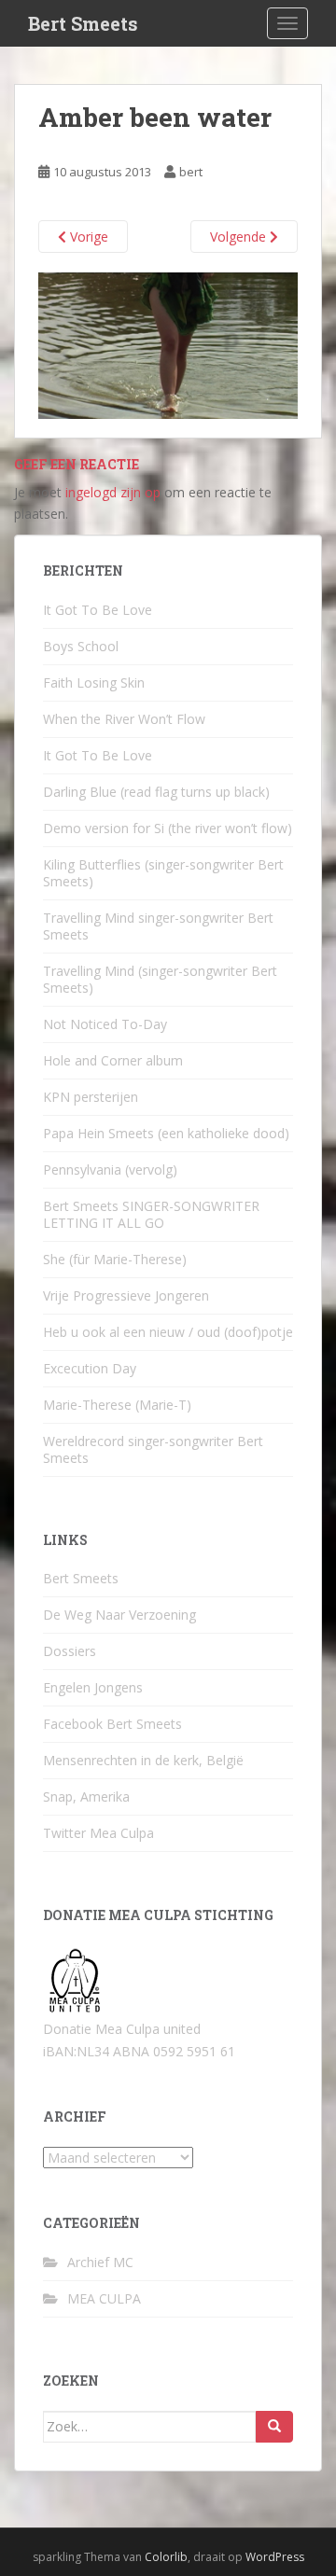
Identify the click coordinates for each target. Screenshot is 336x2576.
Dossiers (70, 1651)
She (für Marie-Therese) (115, 1259)
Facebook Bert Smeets (112, 1724)
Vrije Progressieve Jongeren (126, 1295)
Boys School (81, 646)
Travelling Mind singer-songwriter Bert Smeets (158, 926)
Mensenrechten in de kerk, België (143, 1760)
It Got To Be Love (98, 610)
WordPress (275, 2557)
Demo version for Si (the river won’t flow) (168, 828)
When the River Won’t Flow (124, 719)
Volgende (240, 237)
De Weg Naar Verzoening (119, 1615)
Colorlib (166, 2557)
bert (191, 172)
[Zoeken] (274, 2427)
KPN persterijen (91, 1097)
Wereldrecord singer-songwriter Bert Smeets (153, 1449)
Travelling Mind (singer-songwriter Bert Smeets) (160, 979)
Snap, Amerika (86, 1796)
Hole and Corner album (113, 1060)
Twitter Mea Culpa (98, 1833)
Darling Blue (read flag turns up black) (156, 792)
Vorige (87, 237)
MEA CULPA (104, 2298)
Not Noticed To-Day (105, 1024)
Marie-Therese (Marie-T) (117, 1405)
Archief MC (100, 2262)
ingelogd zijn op (113, 492)
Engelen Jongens (93, 1687)
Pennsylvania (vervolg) (110, 1170)
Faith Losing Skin (94, 682)
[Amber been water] (168, 345)
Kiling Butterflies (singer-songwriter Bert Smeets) (163, 873)
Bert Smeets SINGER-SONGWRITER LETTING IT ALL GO (151, 1214)
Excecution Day (90, 1368)
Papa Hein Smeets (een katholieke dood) (166, 1133)
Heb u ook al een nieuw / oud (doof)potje (168, 1332)
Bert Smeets (83, 23)
